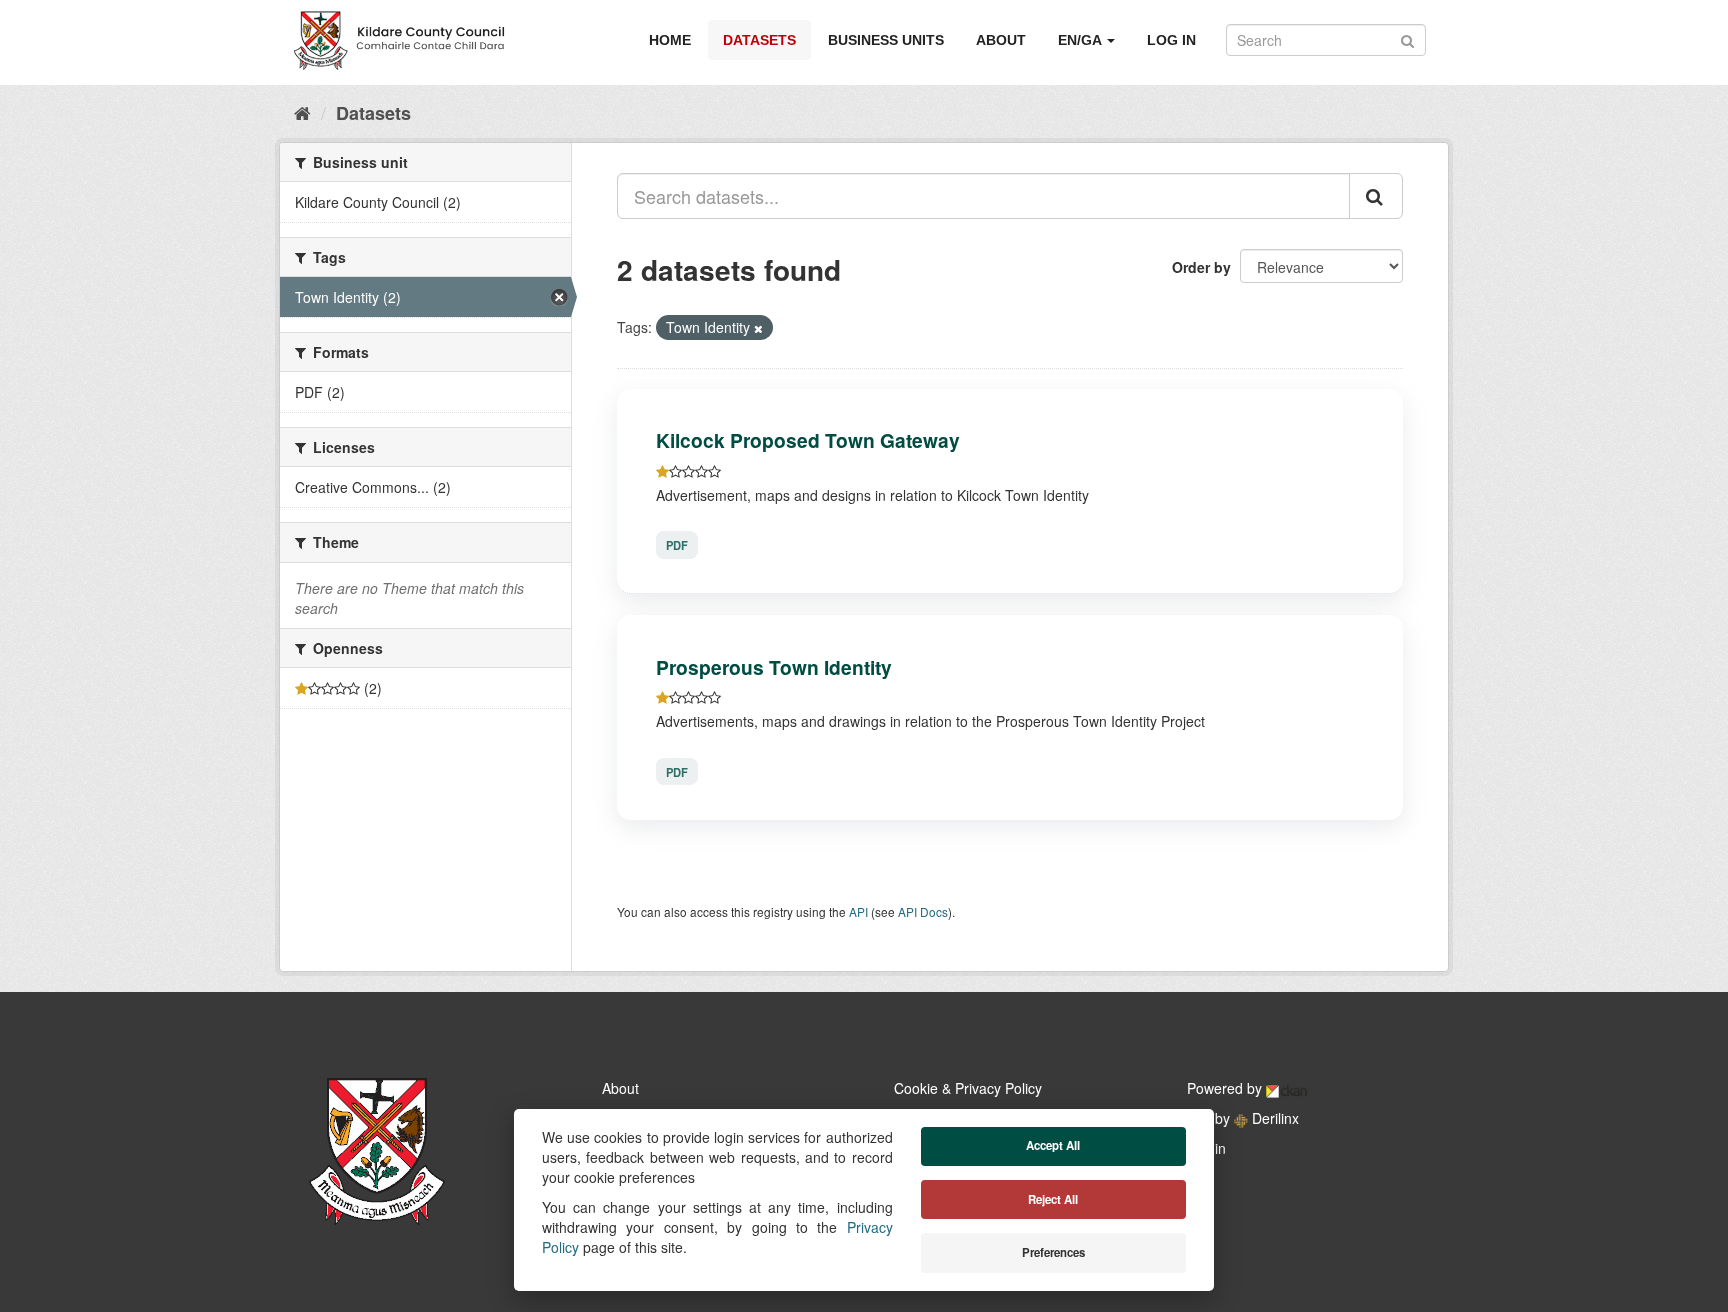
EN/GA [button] (1081, 40)
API (858, 911)
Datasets (759, 40)
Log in (1171, 40)
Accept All (1053, 1145)
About (1001, 40)
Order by (1201, 267)
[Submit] (1407, 38)
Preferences (1053, 1252)
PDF (677, 545)
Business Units (886, 40)
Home (670, 40)
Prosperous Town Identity (774, 667)
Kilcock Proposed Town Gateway (808, 440)
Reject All (1053, 1199)
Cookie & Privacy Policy (968, 1088)
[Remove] (758, 328)
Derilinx (1273, 1118)
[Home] (302, 112)
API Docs (923, 911)
